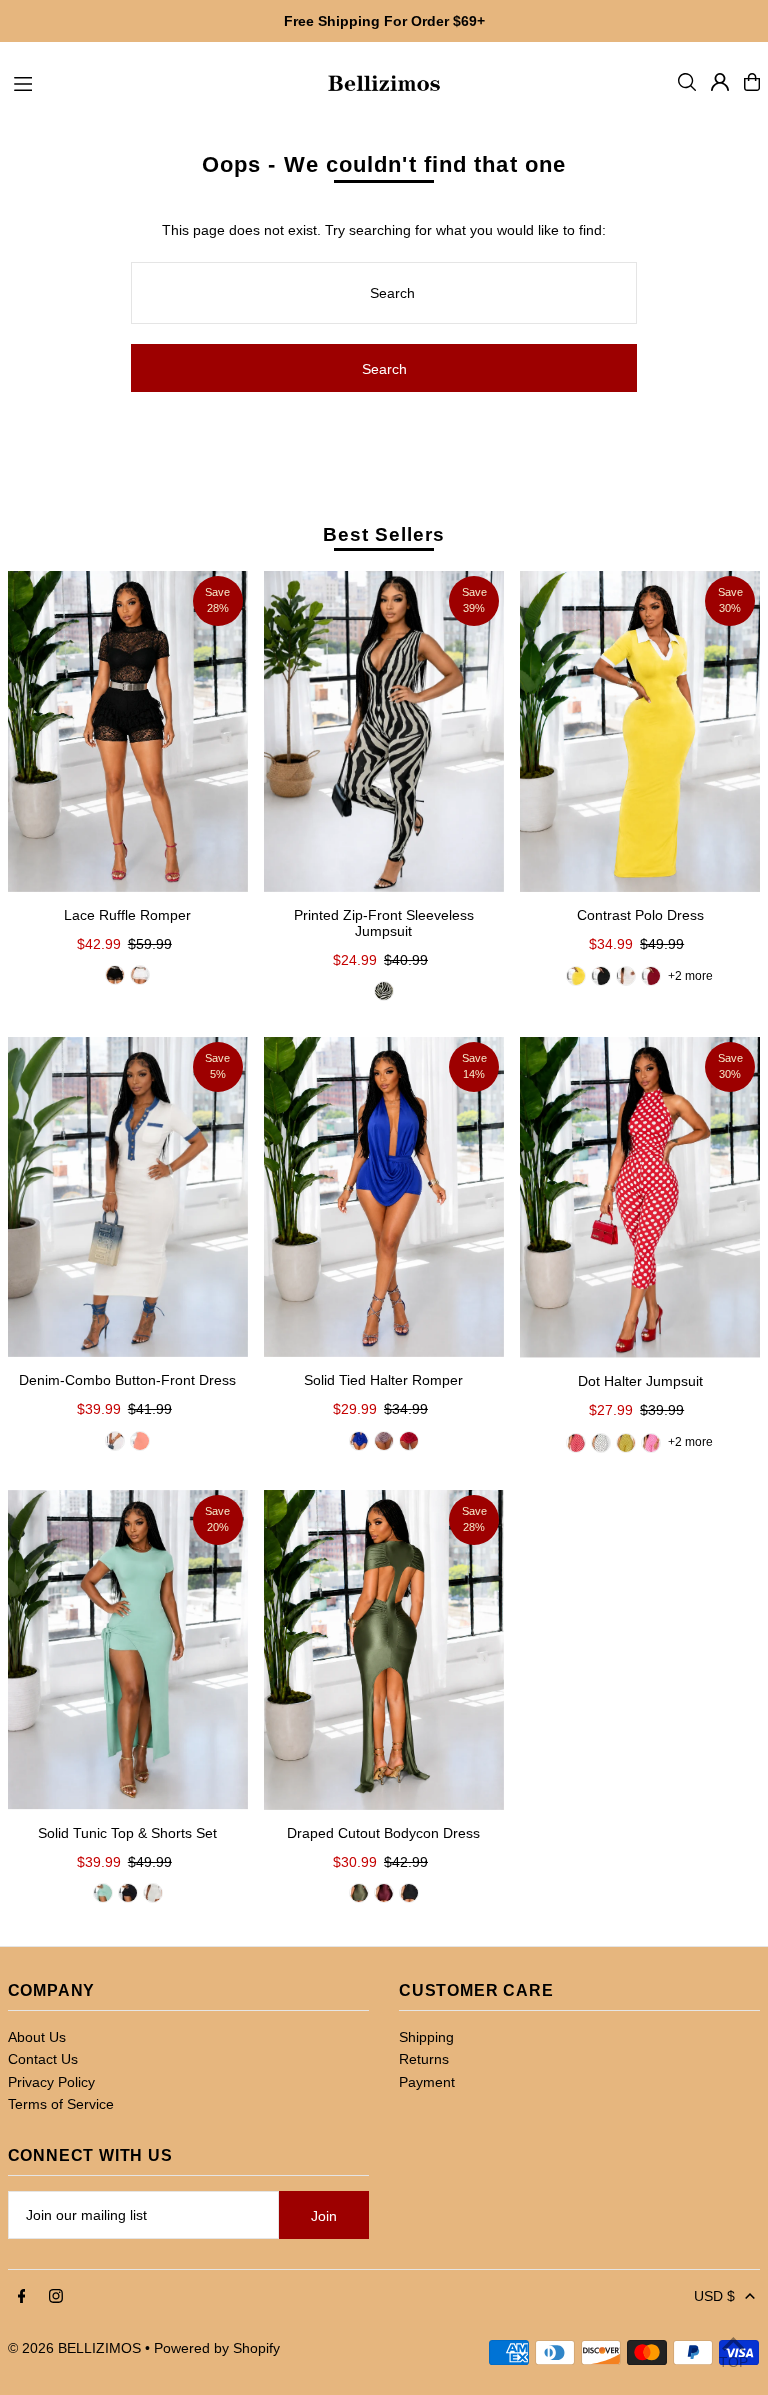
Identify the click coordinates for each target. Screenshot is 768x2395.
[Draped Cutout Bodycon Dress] (384, 1650)
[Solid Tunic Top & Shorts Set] (128, 1650)
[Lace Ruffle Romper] (128, 731)
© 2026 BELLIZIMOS (74, 2348)
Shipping (426, 2037)
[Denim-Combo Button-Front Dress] (128, 1197)
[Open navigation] (159, 81)
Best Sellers (383, 534)
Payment (427, 2082)
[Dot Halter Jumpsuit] (640, 1197)
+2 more (690, 976)
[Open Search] (687, 82)
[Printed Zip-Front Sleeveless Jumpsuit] (384, 731)
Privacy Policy (51, 2082)
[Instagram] (56, 2297)
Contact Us (43, 2059)
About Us (37, 2037)
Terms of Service (61, 2104)
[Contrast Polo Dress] (640, 731)
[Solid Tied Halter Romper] (384, 1197)
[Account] (720, 82)
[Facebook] (22, 2297)
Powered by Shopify (217, 2348)
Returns (424, 2059)
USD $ (714, 2296)
